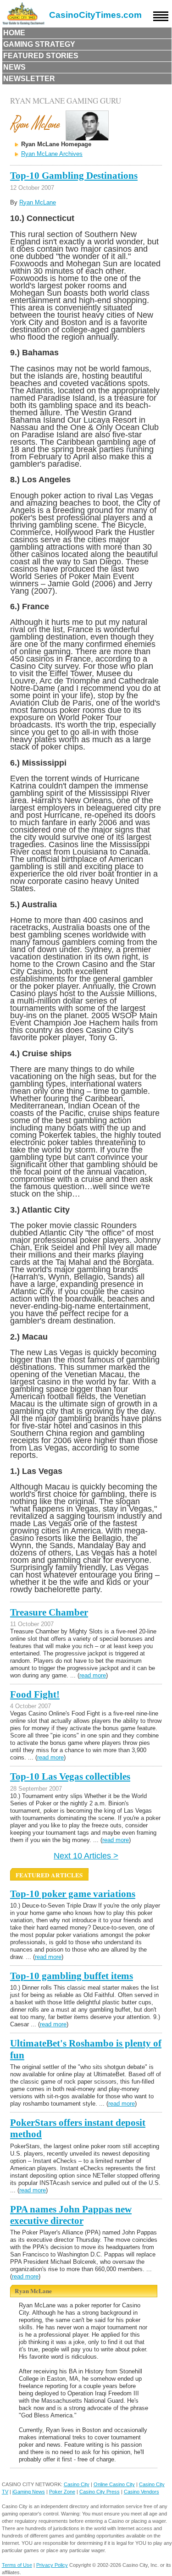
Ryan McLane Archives (52, 154)
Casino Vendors (141, 2492)
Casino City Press (100, 2492)
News (14, 67)
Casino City (77, 2484)
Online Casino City (114, 2484)
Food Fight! (35, 1694)
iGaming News (29, 2492)
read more (93, 1675)
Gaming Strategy (39, 44)
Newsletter (29, 79)
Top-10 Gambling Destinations (74, 176)
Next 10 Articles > (86, 1856)
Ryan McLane (38, 202)
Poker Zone (62, 2492)
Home (14, 33)
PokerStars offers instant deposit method (78, 2128)
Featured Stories (41, 56)
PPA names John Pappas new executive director (71, 2215)
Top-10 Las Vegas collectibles (70, 1776)
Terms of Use (17, 2565)
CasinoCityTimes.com (95, 15)
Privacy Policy (52, 2565)
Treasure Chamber (49, 1612)
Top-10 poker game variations (73, 1894)
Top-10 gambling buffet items (72, 1976)
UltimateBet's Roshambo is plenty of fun (86, 2049)
